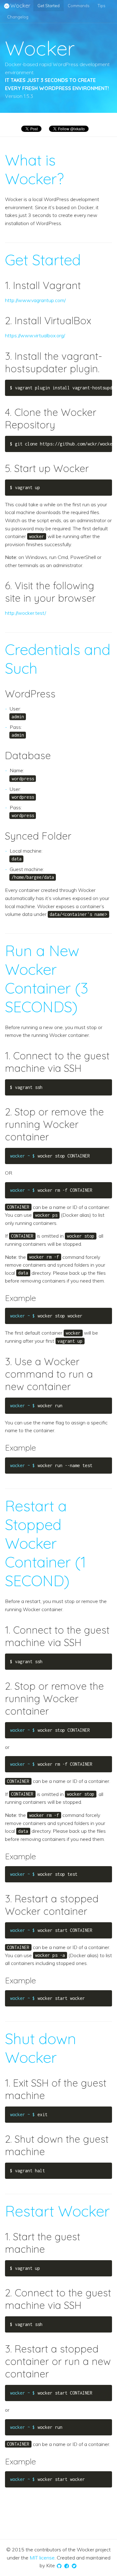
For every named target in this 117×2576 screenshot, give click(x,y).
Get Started (49, 6)
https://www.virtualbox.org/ (35, 335)
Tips (102, 6)
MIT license (42, 2558)
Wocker (20, 5)
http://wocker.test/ (25, 613)
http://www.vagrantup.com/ (35, 300)
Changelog (18, 17)
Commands (79, 6)
